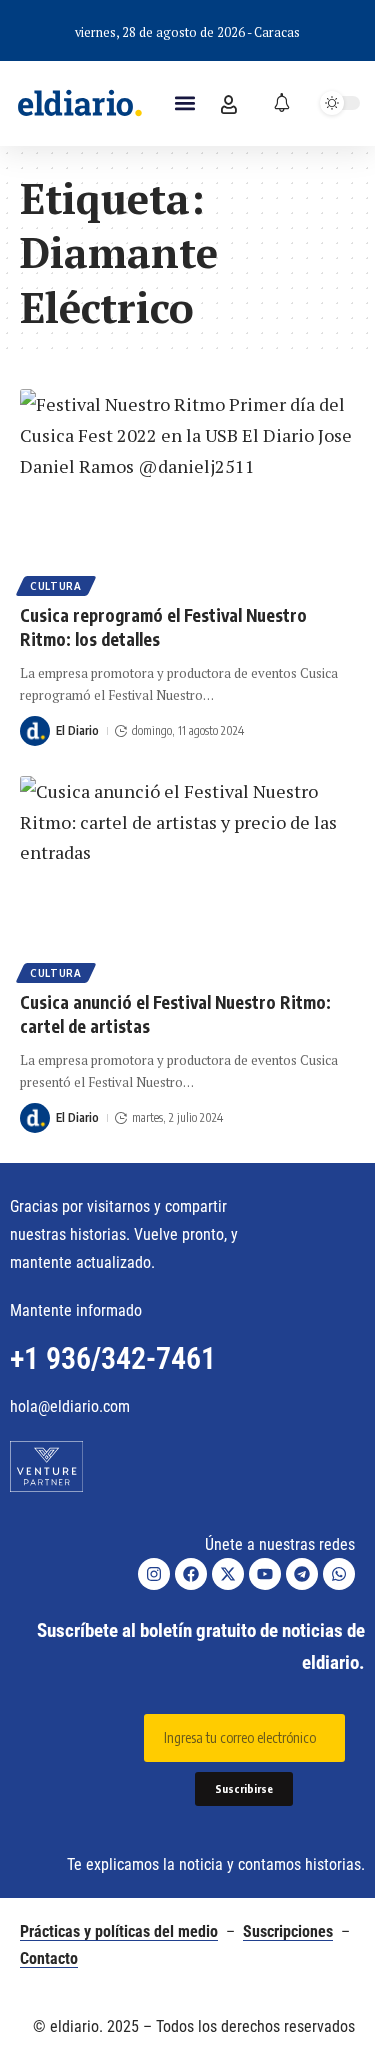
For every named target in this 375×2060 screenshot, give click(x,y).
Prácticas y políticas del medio (119, 1931)
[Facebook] (191, 1574)
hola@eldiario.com (70, 1406)
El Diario (77, 730)
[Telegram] (302, 1574)
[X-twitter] (228, 1574)
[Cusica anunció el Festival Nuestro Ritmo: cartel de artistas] (187, 876)
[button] (185, 103)
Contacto (49, 1958)
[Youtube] (265, 1574)
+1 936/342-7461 (113, 1358)
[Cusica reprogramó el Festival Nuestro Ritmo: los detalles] (187, 489)
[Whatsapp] (339, 1574)
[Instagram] (154, 1574)
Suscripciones (288, 1931)
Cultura (56, 586)
